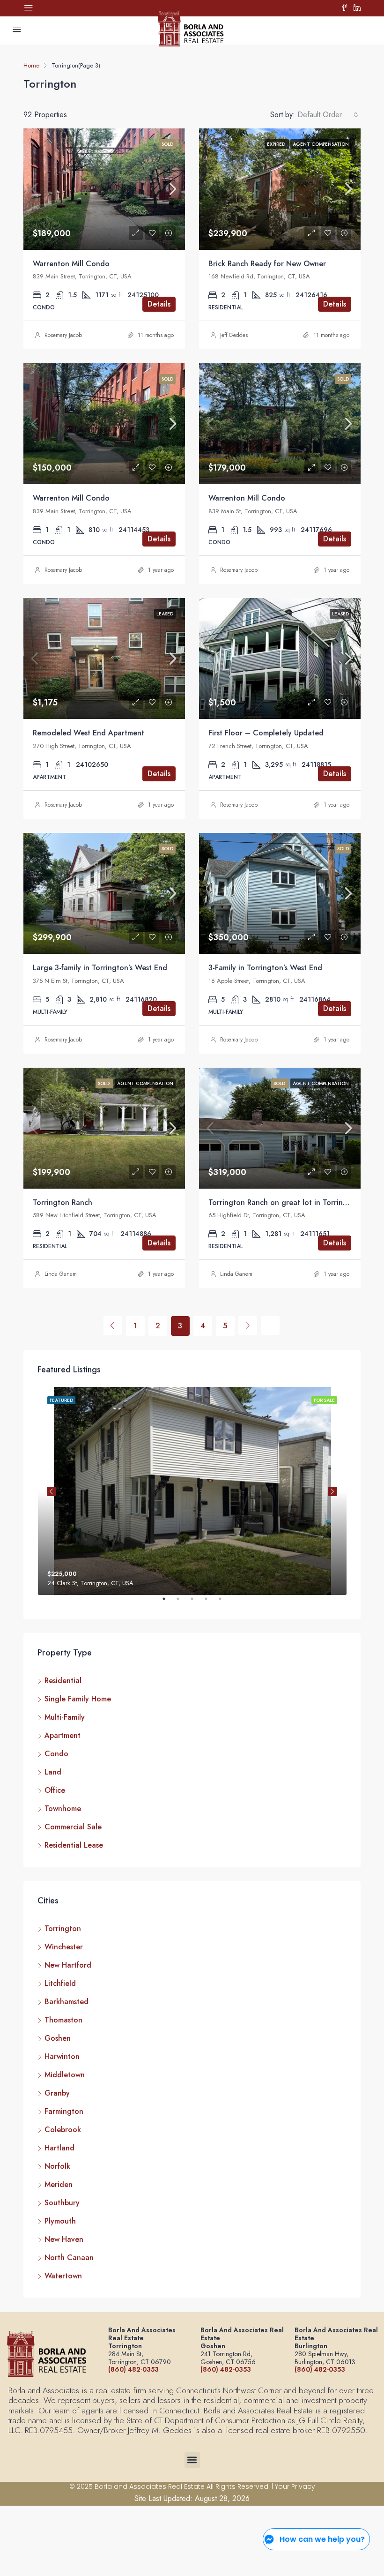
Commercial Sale (73, 1827)
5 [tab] (225, 1603)
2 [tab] (183, 1603)
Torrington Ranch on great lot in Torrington (284, 1202)
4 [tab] (211, 1603)
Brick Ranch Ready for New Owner (267, 264)
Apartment (63, 1735)
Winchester (64, 1947)
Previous (52, 1491)
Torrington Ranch (63, 1202)
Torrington (63, 1928)
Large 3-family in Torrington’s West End (100, 968)
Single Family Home (78, 1699)
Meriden (59, 2184)
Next (332, 1491)
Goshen (58, 2038)
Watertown (63, 2276)
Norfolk (57, 2166)
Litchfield (60, 1983)
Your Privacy (295, 2486)
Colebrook (63, 2130)
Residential (63, 1681)
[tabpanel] (192, 1491)
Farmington (64, 2111)
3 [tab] (197, 1603)
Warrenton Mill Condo (71, 264)
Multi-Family (65, 1717)
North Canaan (69, 2258)
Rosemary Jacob (63, 335)
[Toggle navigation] (29, 8)
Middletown (65, 2075)
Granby (57, 2093)
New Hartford (68, 1965)
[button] (192, 2460)
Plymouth (60, 2221)
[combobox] (328, 115)
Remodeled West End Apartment (89, 733)
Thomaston (63, 2020)
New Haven (64, 2239)
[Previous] (113, 1325)
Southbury (62, 2203)
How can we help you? (322, 2539)
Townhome (63, 1808)
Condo (56, 1754)
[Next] (248, 1325)
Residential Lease (74, 1845)
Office (55, 1790)
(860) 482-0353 (133, 2369)
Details (159, 304)
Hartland (59, 2148)
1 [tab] (169, 1603)
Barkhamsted (66, 2002)
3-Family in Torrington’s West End (265, 968)
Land (53, 1772)
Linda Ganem (61, 1274)
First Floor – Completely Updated (266, 733)
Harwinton (62, 2056)
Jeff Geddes (234, 335)
